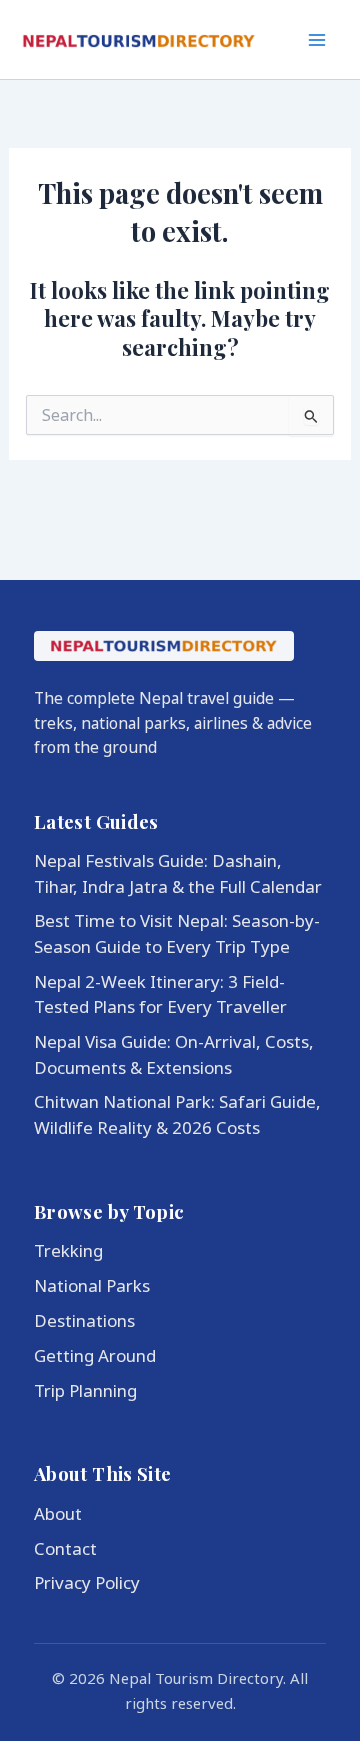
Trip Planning (85, 1390)
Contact (65, 1548)
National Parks (92, 1285)
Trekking (68, 1250)
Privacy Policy (87, 1582)
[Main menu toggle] (318, 40)
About (58, 1513)
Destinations (84, 1320)
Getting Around (95, 1355)
